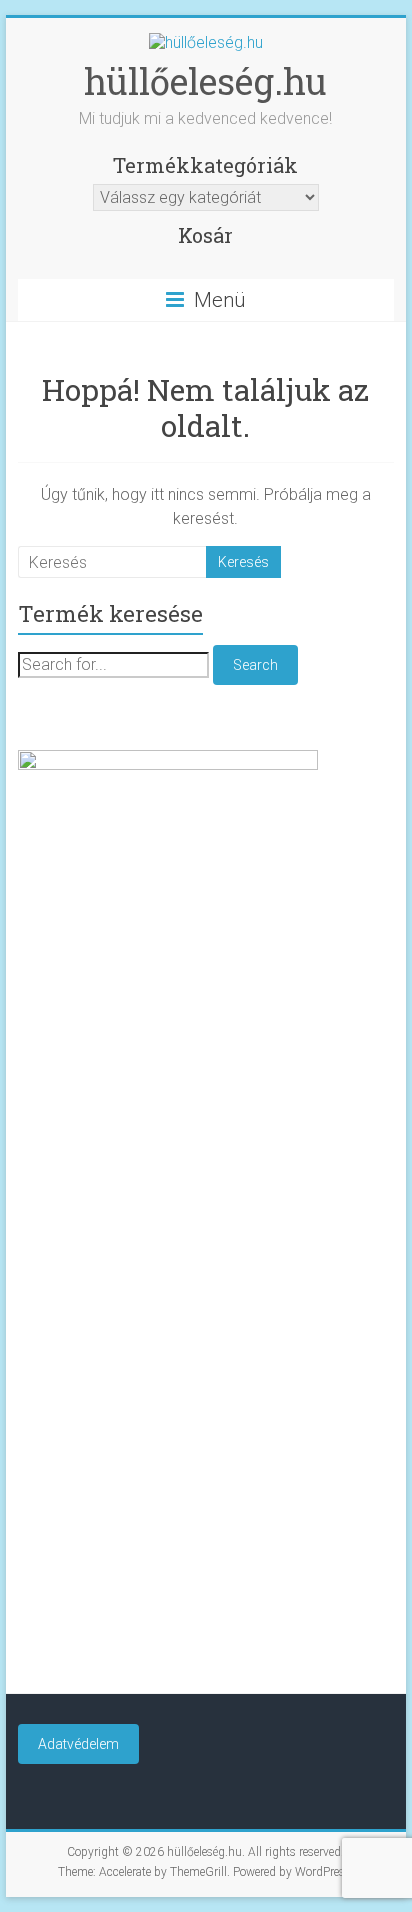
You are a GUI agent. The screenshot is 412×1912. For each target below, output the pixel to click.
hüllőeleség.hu (205, 81)
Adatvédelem (78, 1744)
